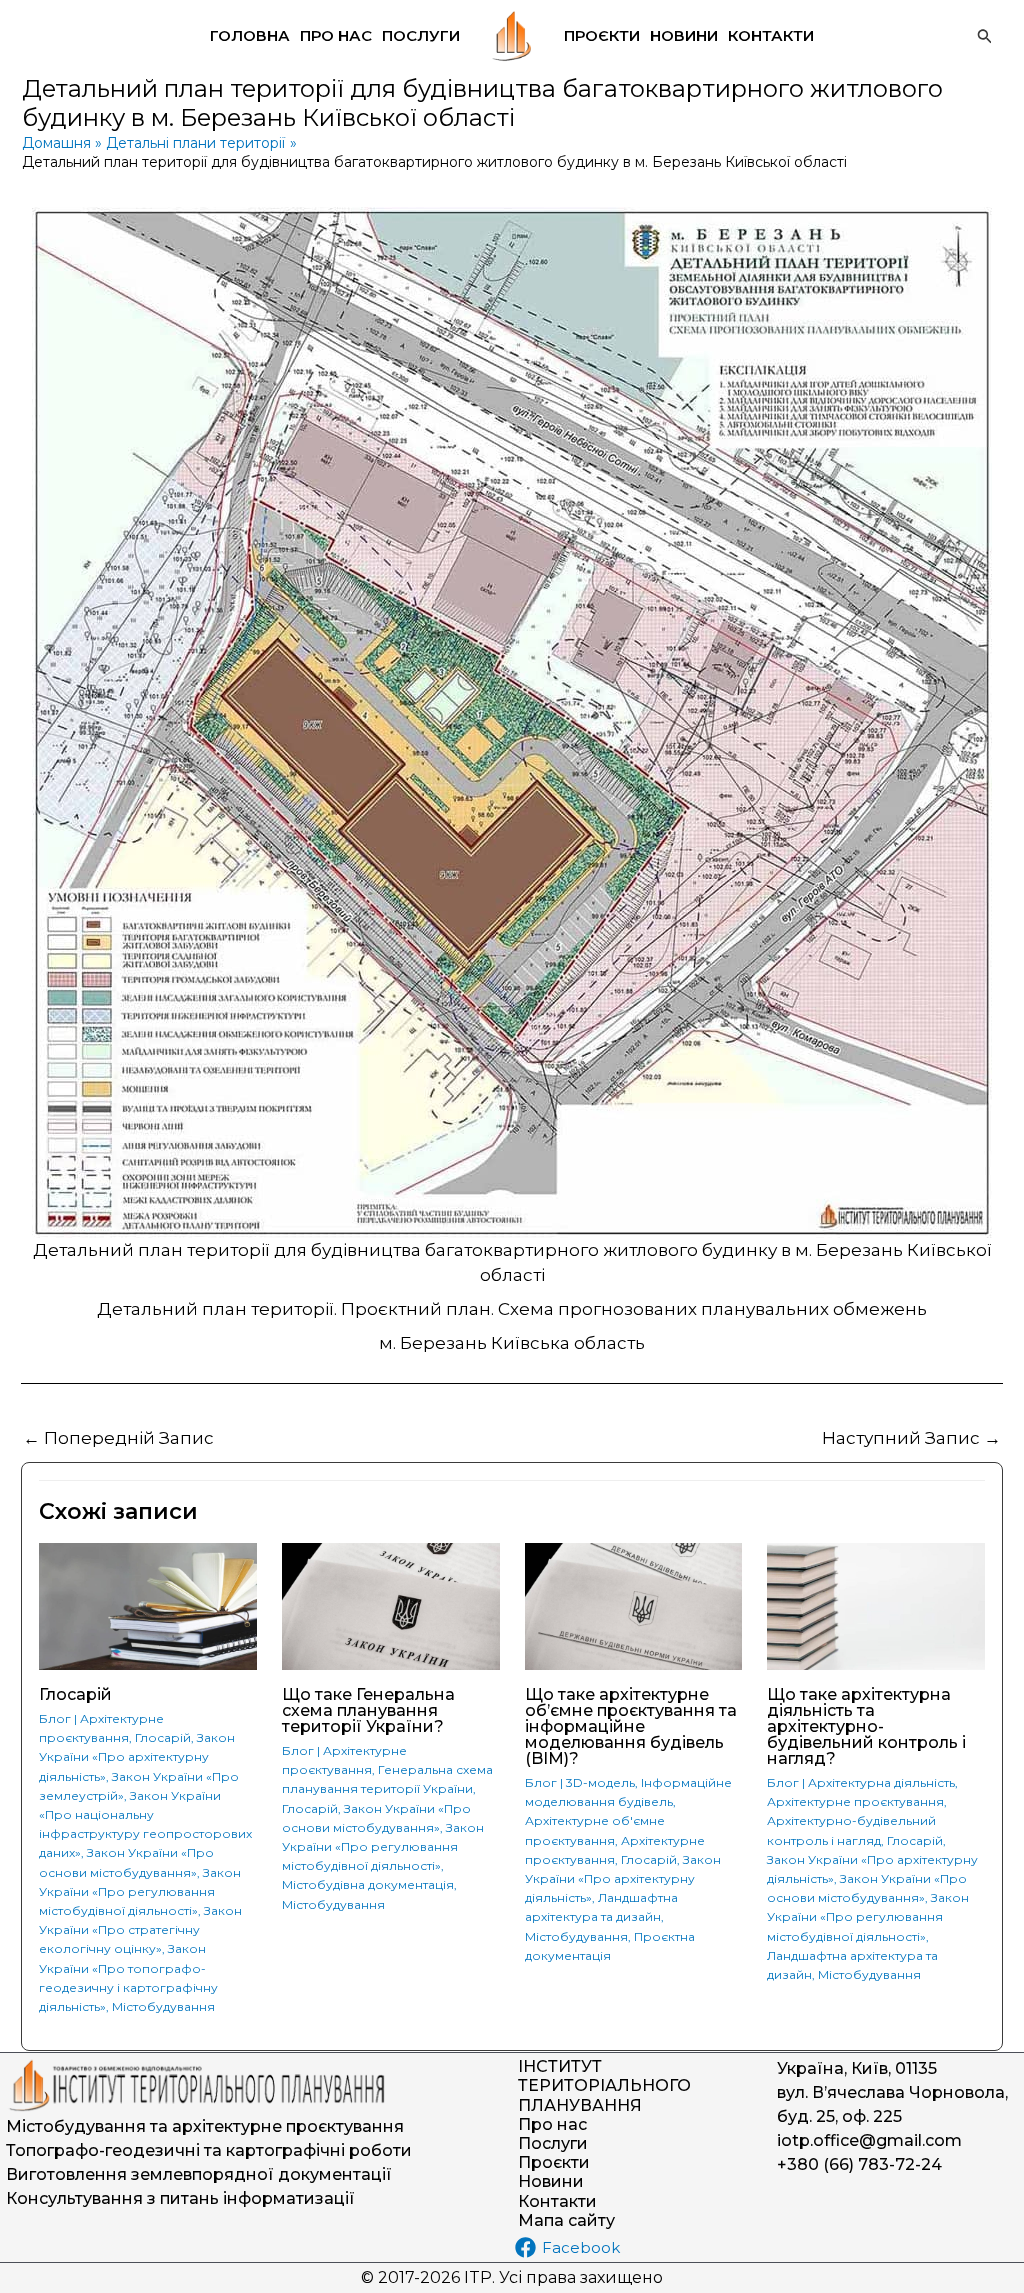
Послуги (421, 35)
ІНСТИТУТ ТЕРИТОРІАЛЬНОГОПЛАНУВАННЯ (604, 2085)
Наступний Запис (911, 1438)
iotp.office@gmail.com (869, 2140)
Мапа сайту (566, 2220)
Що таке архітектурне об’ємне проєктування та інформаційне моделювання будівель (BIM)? (631, 1726)
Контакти (771, 35)
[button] (985, 36)
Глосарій (75, 1694)
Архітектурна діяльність (881, 1782)
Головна (250, 35)
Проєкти (602, 35)
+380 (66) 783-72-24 (859, 2164)
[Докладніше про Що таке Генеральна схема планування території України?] (391, 1605)
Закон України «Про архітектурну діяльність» (137, 1756)
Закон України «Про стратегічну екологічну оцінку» (140, 1929)
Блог (55, 1718)
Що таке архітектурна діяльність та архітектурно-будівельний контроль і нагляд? (866, 1726)
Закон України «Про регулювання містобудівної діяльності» (140, 1891)
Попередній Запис (118, 1438)
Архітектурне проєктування (855, 1801)
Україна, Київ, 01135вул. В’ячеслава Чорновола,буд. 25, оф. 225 (892, 2092)
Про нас (336, 35)
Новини (684, 35)
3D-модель (600, 1782)
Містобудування (163, 2006)
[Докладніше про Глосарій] (148, 1605)
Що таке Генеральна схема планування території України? (368, 1710)
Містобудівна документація (368, 1884)
